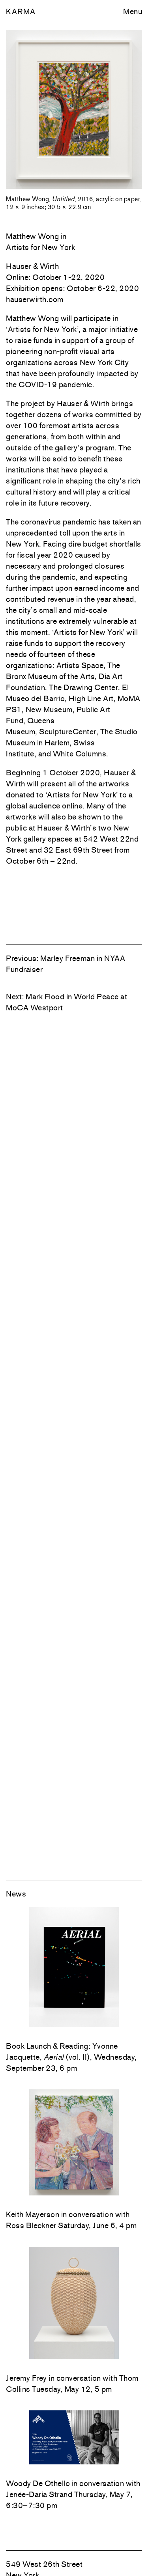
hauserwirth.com (35, 299)
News (16, 1894)
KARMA (21, 11)
